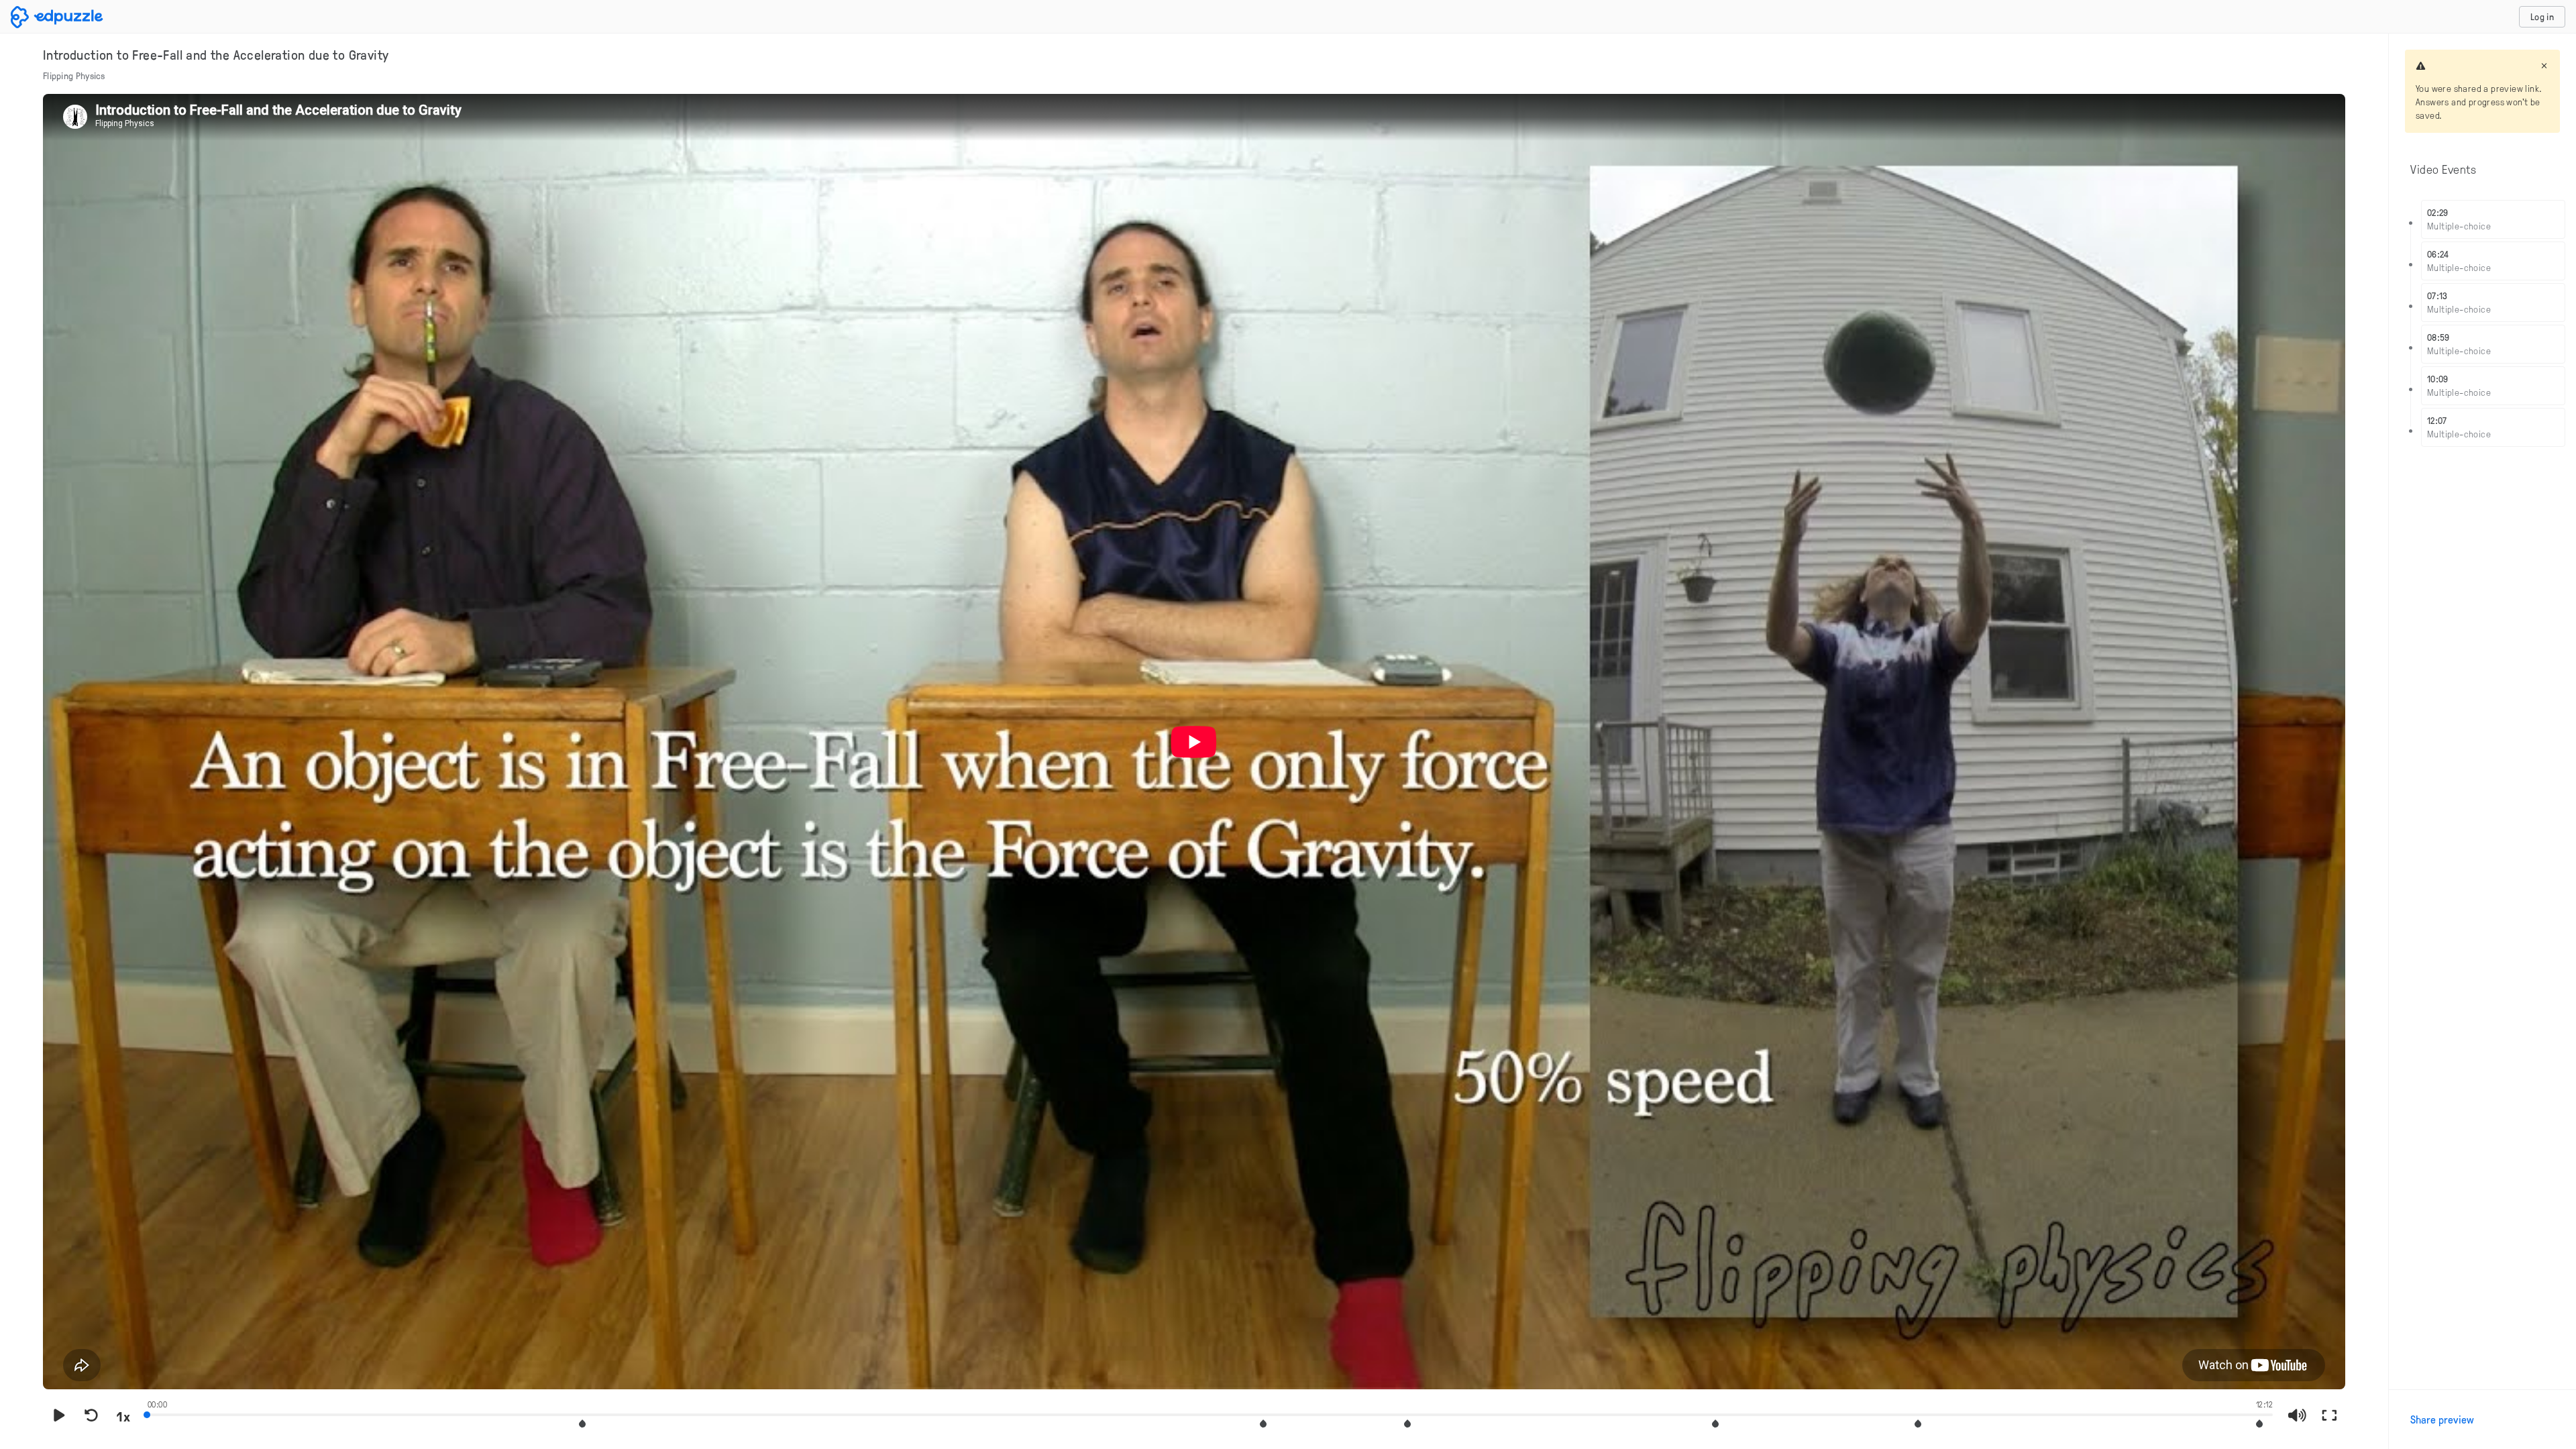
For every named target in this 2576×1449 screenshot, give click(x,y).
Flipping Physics (74, 75)
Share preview (2442, 1419)
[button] (582, 1424)
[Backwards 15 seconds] (91, 1416)
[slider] (1210, 1413)
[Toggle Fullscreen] (2329, 1416)
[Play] (59, 1416)
